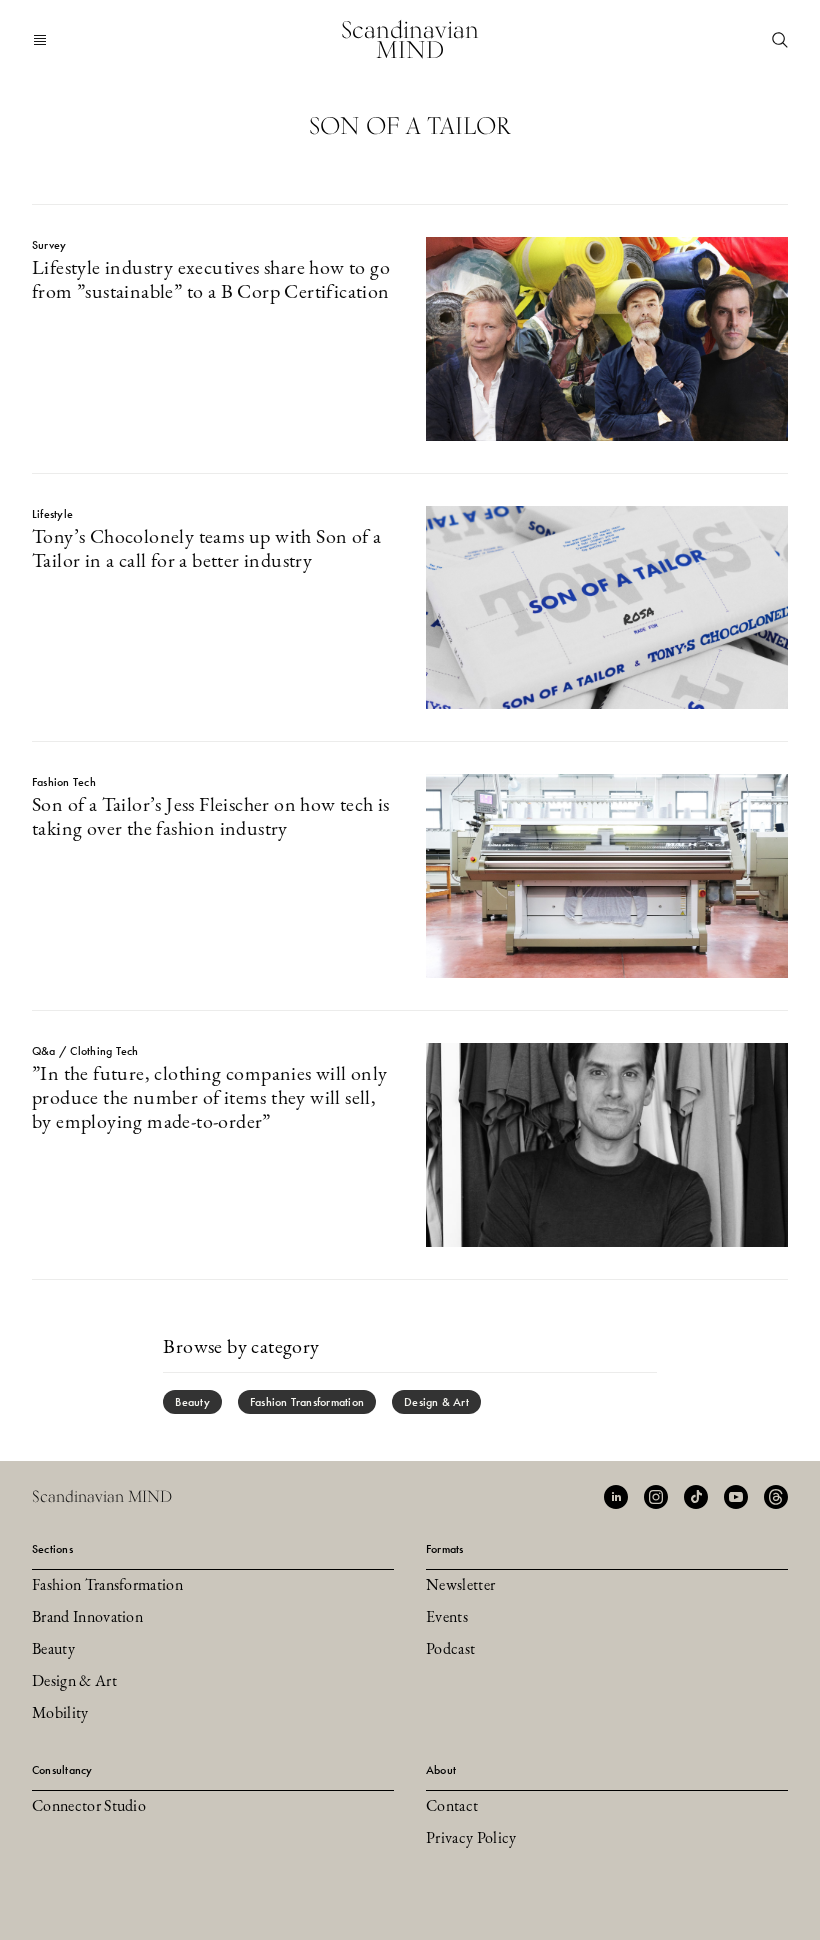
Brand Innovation (87, 1618)
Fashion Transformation (307, 1402)
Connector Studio (89, 1807)
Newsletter (460, 1586)
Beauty (192, 1402)
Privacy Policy (471, 1839)
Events (447, 1618)
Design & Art (436, 1402)
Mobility (60, 1714)
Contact (452, 1807)
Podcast (450, 1650)
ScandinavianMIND (410, 39)
